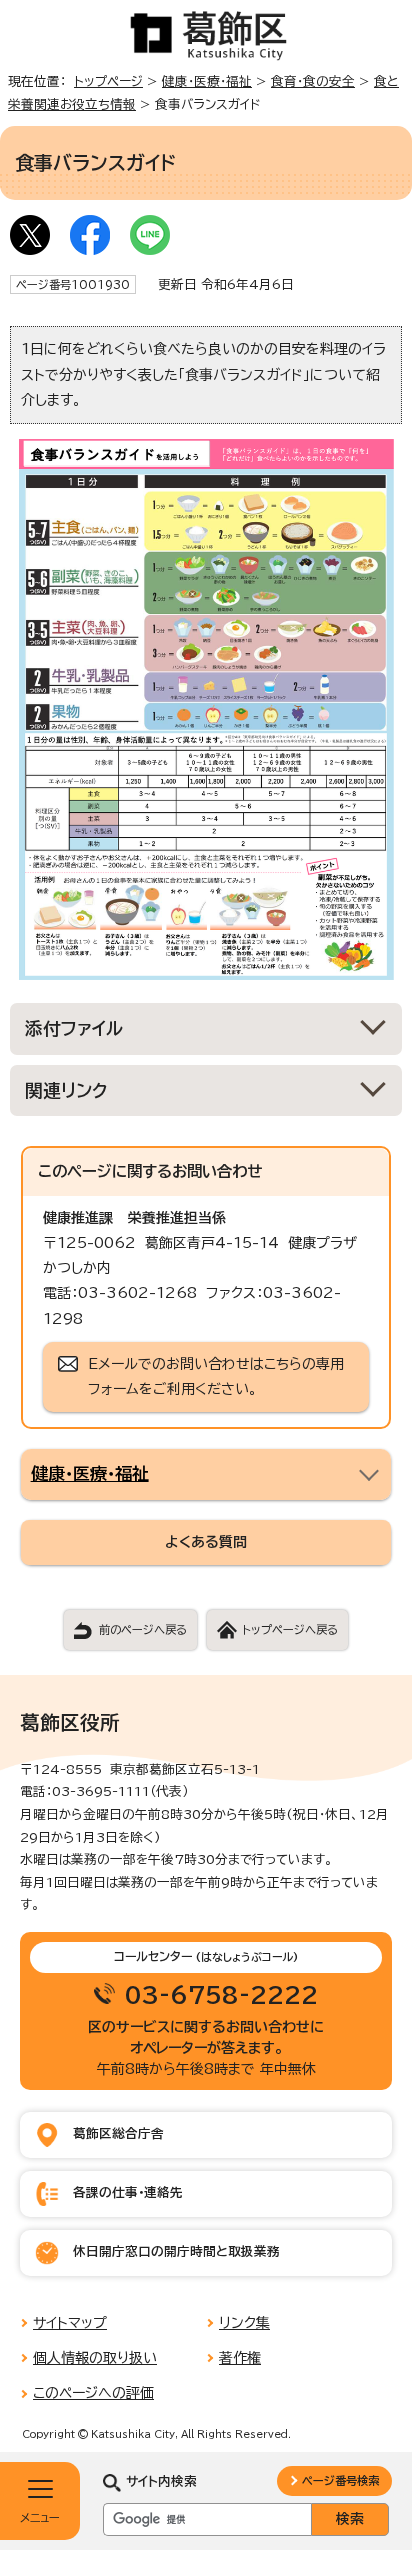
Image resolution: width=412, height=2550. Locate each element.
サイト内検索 (161, 2481)
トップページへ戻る (290, 1629)
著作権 (240, 2358)
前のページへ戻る (143, 1629)
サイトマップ (70, 2323)
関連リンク (66, 1090)
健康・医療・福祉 (207, 81)
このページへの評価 (93, 2393)
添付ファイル (74, 1028)
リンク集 (244, 2323)
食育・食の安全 (313, 81)
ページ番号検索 (340, 2480)
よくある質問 (206, 1542)
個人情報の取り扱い (95, 2358)
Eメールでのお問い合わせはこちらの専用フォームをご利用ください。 (216, 1376)
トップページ (108, 81)
